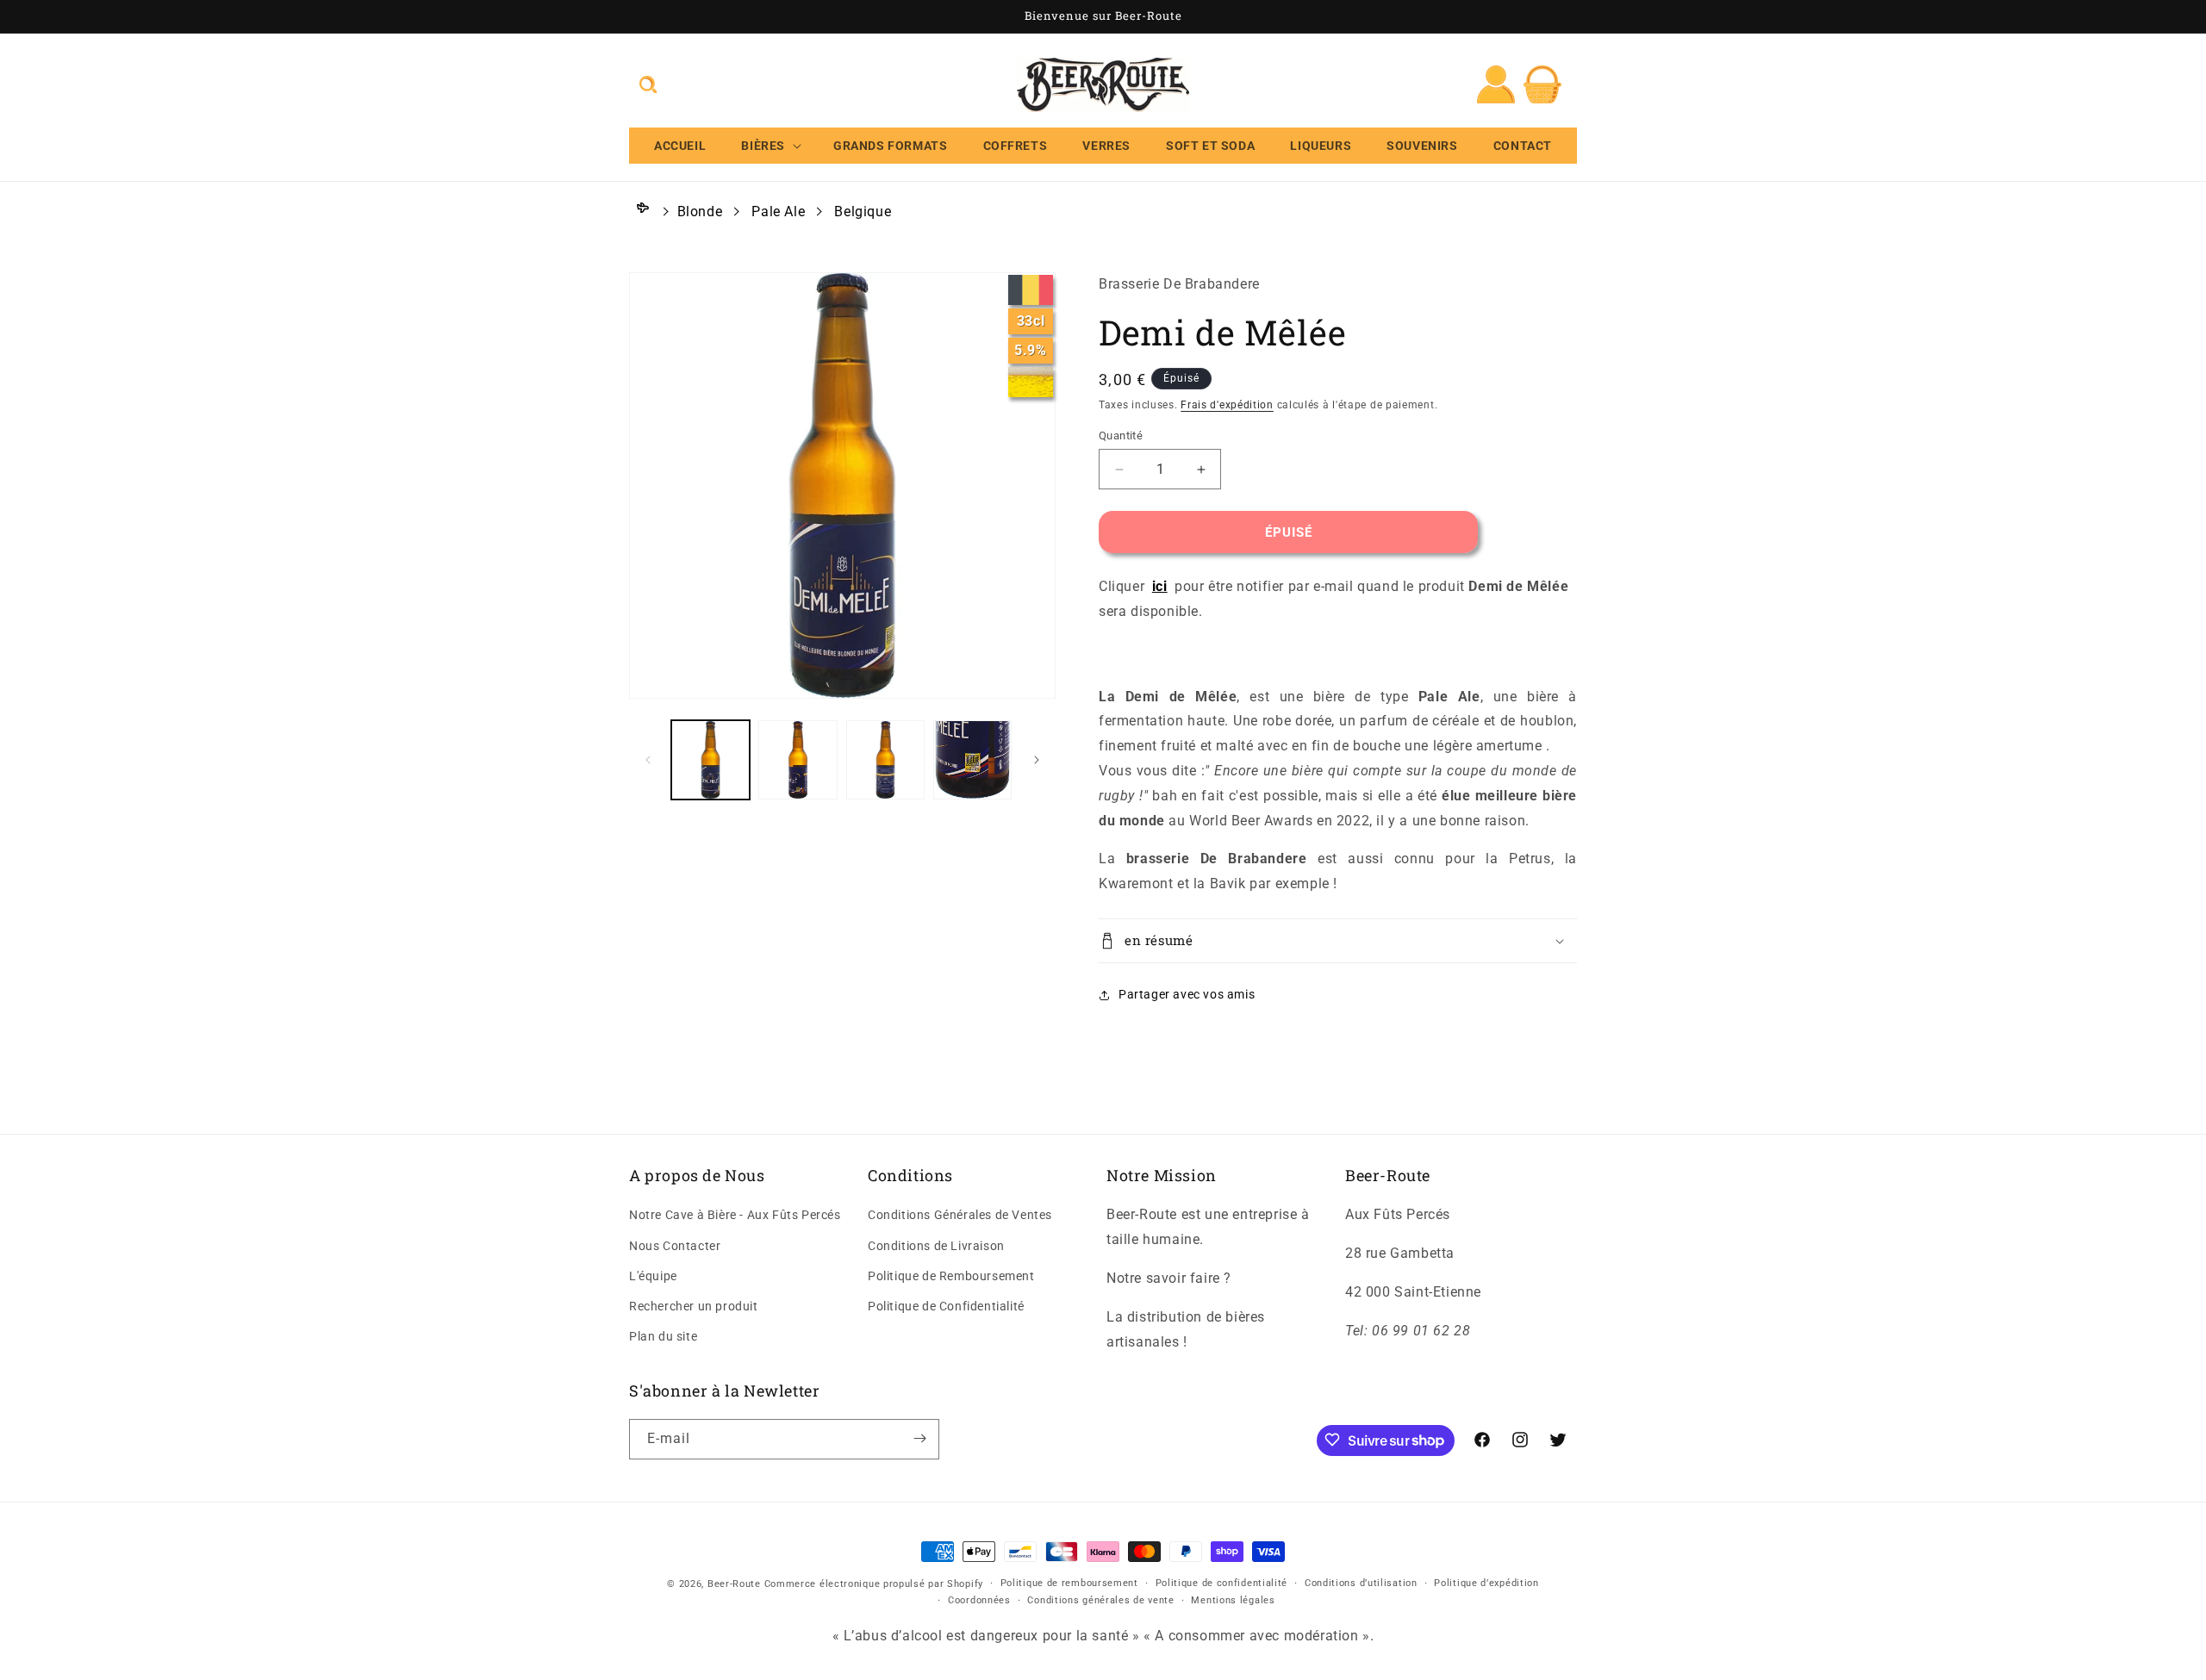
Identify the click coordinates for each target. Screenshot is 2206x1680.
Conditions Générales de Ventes (960, 1216)
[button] (648, 84)
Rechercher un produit (694, 1306)
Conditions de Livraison (936, 1246)
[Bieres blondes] (1031, 382)
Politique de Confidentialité (946, 1306)
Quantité (1121, 436)
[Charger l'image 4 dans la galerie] (972, 759)
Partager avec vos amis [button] (1187, 994)
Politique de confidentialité (1222, 1583)
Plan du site (663, 1337)
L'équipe (653, 1276)
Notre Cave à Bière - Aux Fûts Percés (735, 1216)
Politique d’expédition (1486, 1583)
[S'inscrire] (919, 1438)
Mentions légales (1233, 1601)
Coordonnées (979, 1601)
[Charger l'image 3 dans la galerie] (885, 759)
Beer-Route (734, 1584)
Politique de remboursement (1069, 1583)
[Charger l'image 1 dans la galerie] (710, 759)
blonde (700, 212)
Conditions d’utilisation (1361, 1583)
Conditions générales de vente (1100, 1601)
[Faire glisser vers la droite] (1037, 760)
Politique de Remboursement (951, 1276)
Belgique (863, 212)
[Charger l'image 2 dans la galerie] (798, 759)
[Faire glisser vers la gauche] (648, 760)
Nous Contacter (675, 1246)
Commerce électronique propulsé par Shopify (874, 1584)
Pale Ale (778, 212)
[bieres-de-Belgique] (1031, 290)
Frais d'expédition (1227, 405)
